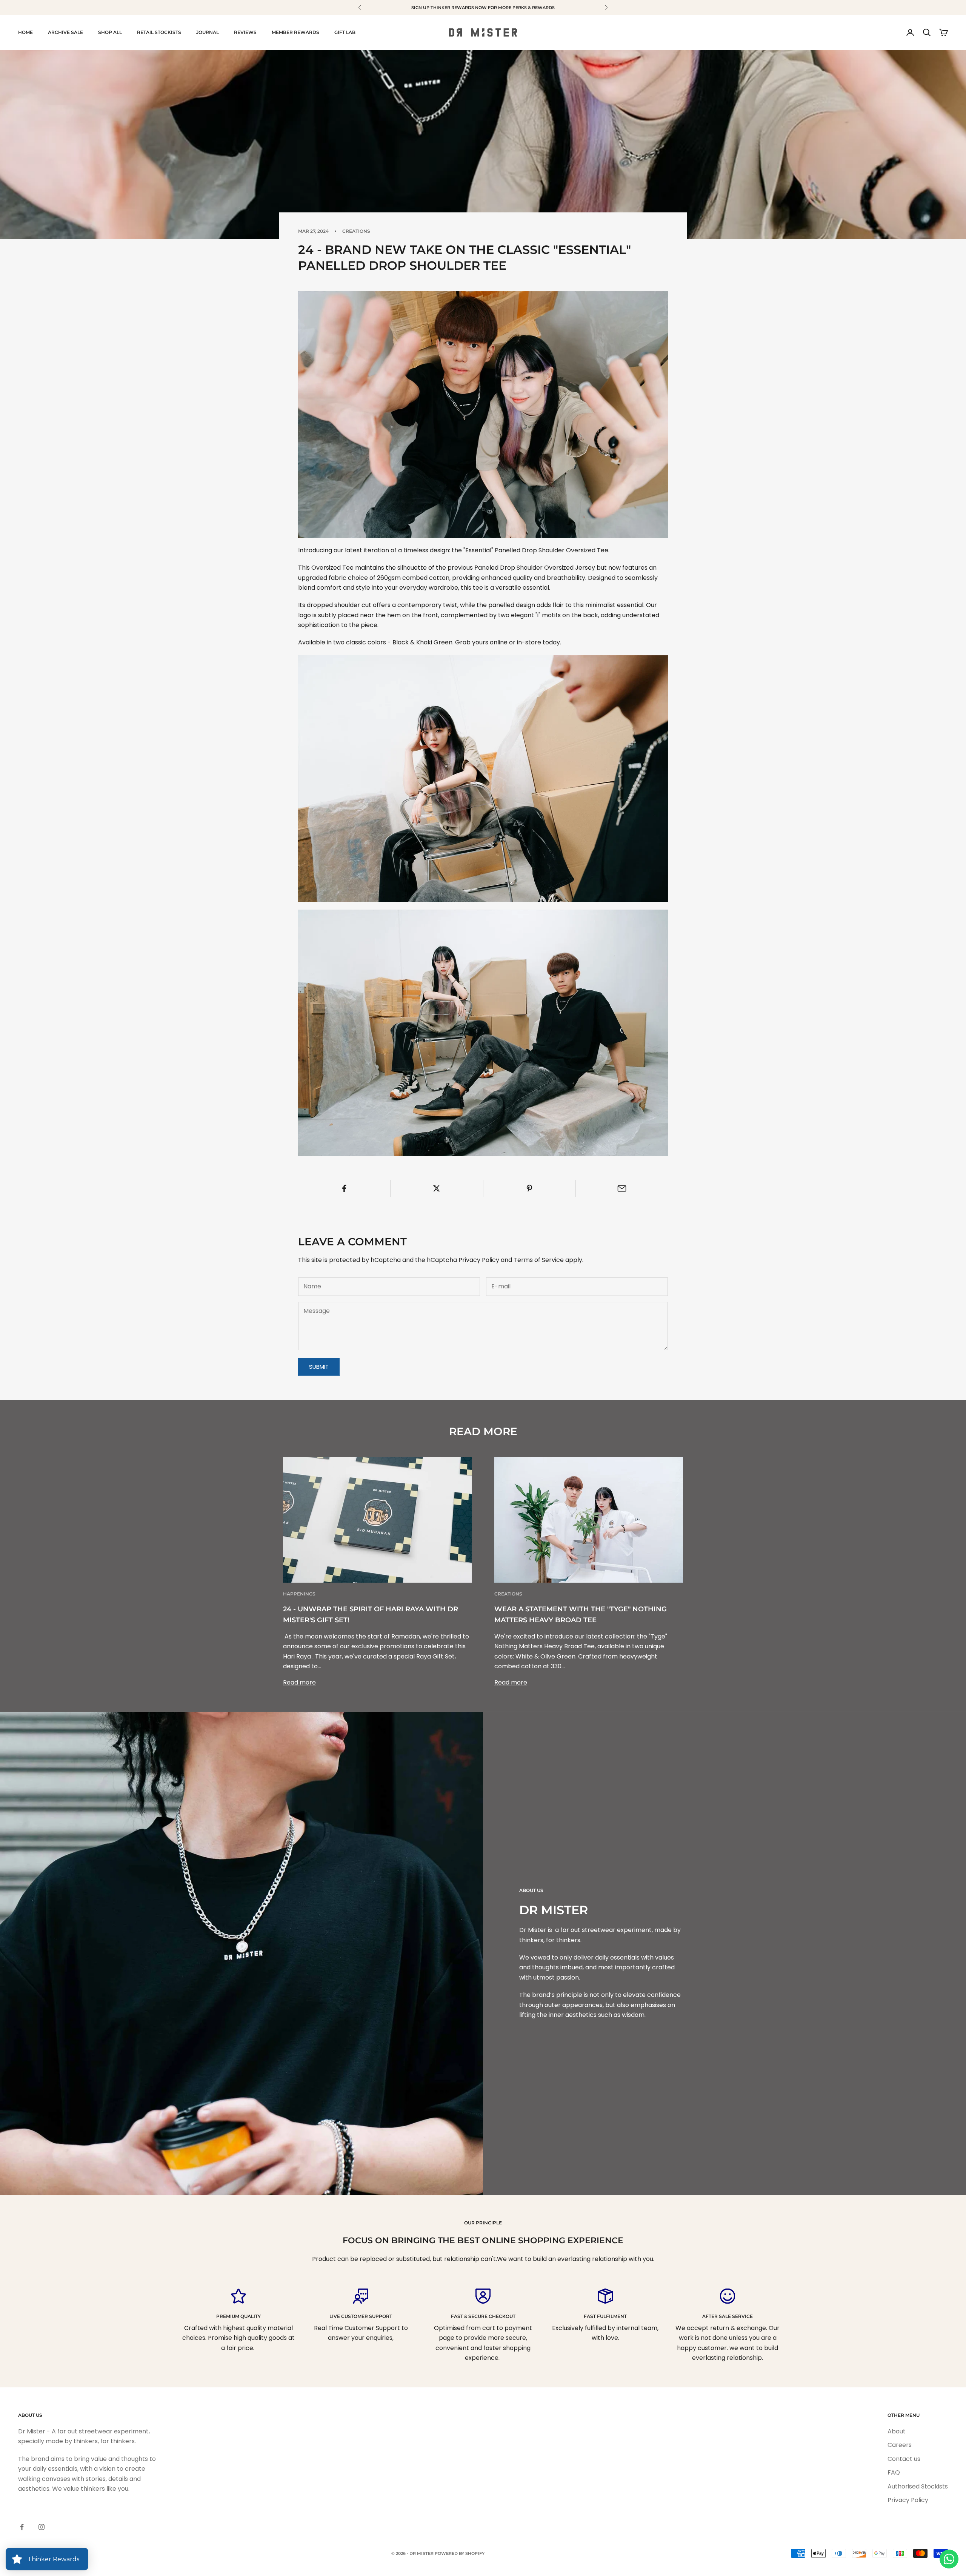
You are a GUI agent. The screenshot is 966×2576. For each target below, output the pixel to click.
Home (25, 32)
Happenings (299, 1594)
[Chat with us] (949, 2559)
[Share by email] (622, 1188)
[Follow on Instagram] (42, 2527)
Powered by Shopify (460, 2553)
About (897, 2431)
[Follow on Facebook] (22, 2527)
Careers (900, 2445)
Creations (356, 231)
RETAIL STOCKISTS (159, 32)
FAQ (894, 2472)
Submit (319, 1367)
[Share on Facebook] (344, 1188)
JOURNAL (208, 32)
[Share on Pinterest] (529, 1188)
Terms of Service (539, 1260)
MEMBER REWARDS (295, 32)
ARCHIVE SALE (65, 32)
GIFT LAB (345, 32)
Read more (299, 1682)
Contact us (904, 2459)
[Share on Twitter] (437, 1188)
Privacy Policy (479, 1260)
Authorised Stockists (918, 2486)
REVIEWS (245, 32)
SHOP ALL (110, 32)
